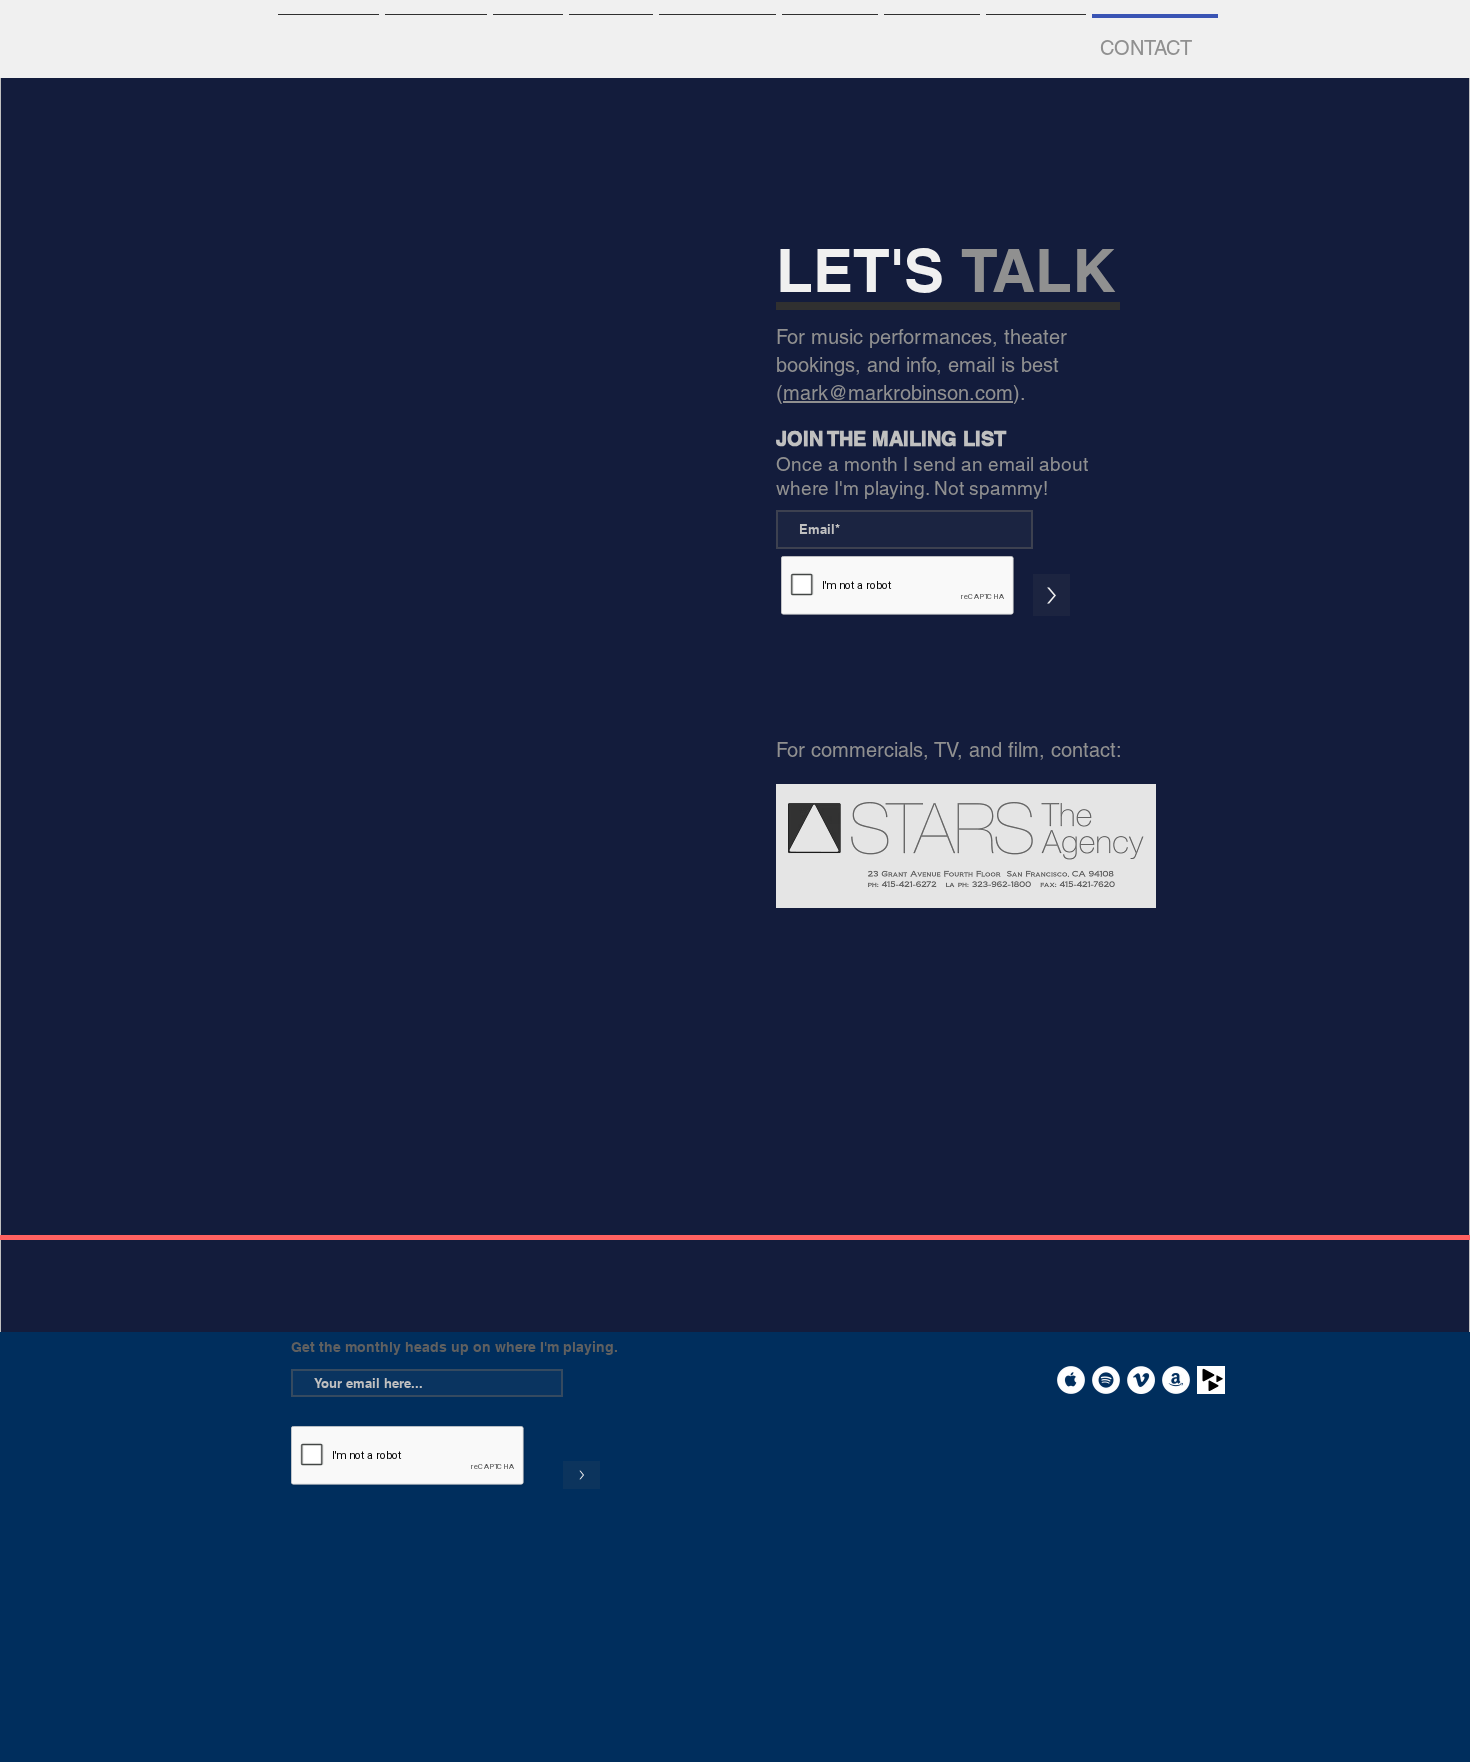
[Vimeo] (1141, 1380)
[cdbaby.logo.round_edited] (1211, 1380)
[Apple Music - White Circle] (1071, 1380)
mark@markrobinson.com (898, 393)
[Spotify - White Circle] (1106, 1380)
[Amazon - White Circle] (1176, 1380)
